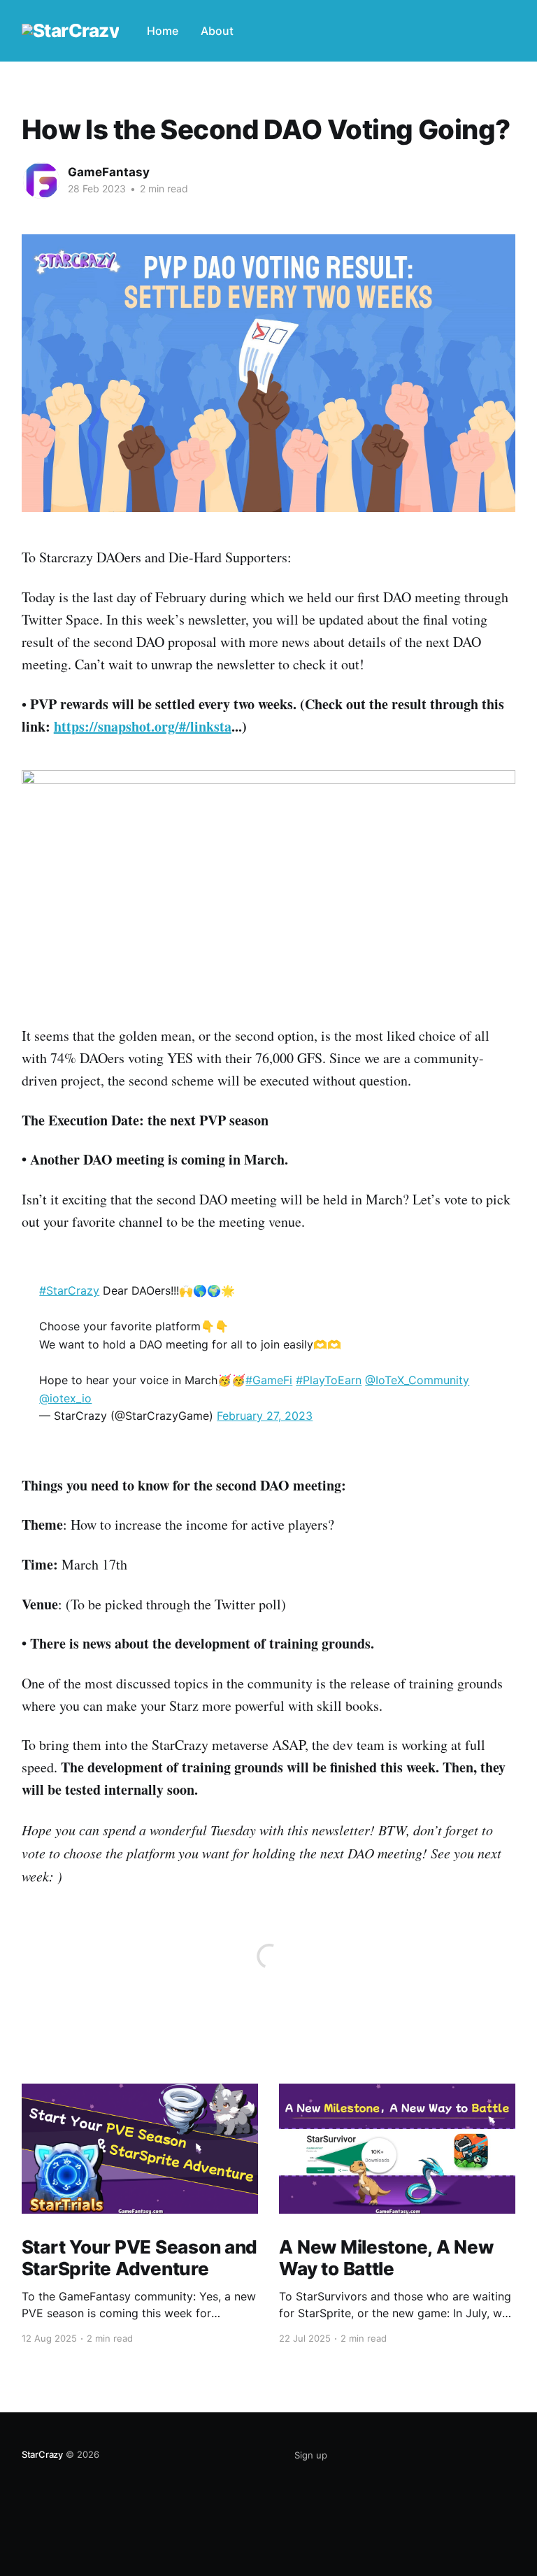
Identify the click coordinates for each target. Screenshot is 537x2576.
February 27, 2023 (265, 1416)
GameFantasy (109, 172)
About (217, 31)
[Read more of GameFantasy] (41, 180)
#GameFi (269, 1380)
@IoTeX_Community (417, 1380)
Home (163, 31)
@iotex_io (65, 1398)
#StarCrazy (69, 1290)
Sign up (311, 2455)
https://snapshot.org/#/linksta (143, 726)
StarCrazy (42, 2454)
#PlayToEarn (329, 1380)
